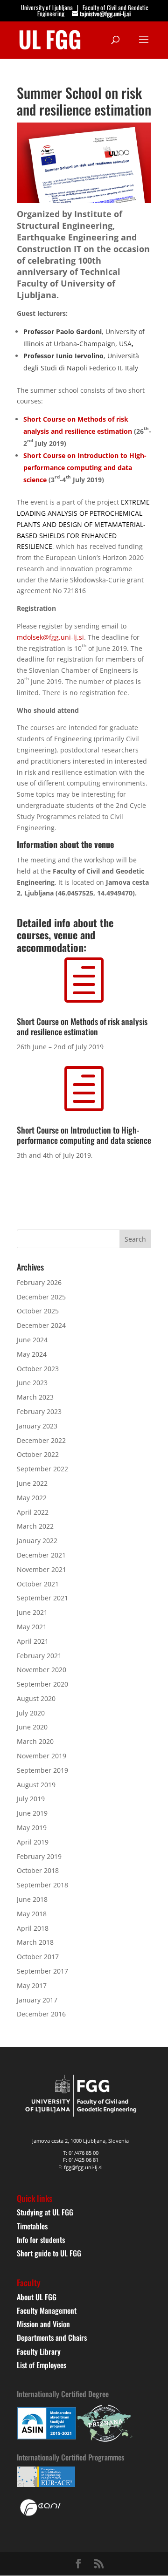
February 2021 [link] (39, 1656)
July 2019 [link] (31, 1799)
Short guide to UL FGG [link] (49, 2253)
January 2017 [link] (37, 2000)
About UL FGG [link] (37, 2297)
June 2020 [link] (32, 1727)
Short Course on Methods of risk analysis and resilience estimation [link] (82, 1026)
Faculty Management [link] (47, 2310)
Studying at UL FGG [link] (45, 2212)
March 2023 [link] (35, 1397)
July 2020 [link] (31, 1713)
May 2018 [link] (32, 1914)
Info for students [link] (41, 2240)
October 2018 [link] (38, 1870)
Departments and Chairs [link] (52, 2337)
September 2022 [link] (42, 1469)
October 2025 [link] (38, 1311)
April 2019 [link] (33, 1842)
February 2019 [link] (39, 1856)
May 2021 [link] (32, 1627)
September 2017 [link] (42, 1971)
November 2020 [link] (42, 1670)
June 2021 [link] (32, 1612)
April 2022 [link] (33, 1512)
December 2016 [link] (41, 2014)
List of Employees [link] (42, 2365)
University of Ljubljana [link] (47, 7)
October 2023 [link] (38, 1369)
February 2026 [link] (39, 1282)
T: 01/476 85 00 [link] (81, 2153)
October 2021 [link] (38, 1584)
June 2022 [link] (32, 1483)
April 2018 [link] (33, 1928)
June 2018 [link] (32, 1899)
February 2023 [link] (39, 1411)
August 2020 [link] (36, 1698)
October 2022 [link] (38, 1454)
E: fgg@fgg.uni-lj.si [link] (80, 2167)
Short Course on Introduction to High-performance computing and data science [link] (85, 468)
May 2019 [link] (32, 1828)
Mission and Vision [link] (43, 2324)
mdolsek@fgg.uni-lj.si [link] (50, 637)
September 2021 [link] (42, 1598)
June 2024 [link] (32, 1340)
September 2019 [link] (42, 1770)
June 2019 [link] (32, 1813)
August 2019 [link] (36, 1785)
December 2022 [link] (41, 1440)
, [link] (133, 344)
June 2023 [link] (32, 1383)
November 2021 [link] (42, 1569)
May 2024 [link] (32, 1354)
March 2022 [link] (35, 1526)
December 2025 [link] (41, 1297)
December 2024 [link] (41, 1325)
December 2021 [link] (41, 1555)
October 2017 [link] (38, 1957)
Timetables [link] (32, 2226)
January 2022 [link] (37, 1541)
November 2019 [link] (42, 1756)
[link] (50, 39)
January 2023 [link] (37, 1426)
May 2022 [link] (32, 1498)
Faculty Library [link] (39, 2351)
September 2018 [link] (42, 1885)
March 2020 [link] (35, 1741)
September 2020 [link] (42, 1684)
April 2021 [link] (33, 1641)
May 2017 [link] (32, 1985)
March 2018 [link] (35, 1942)
